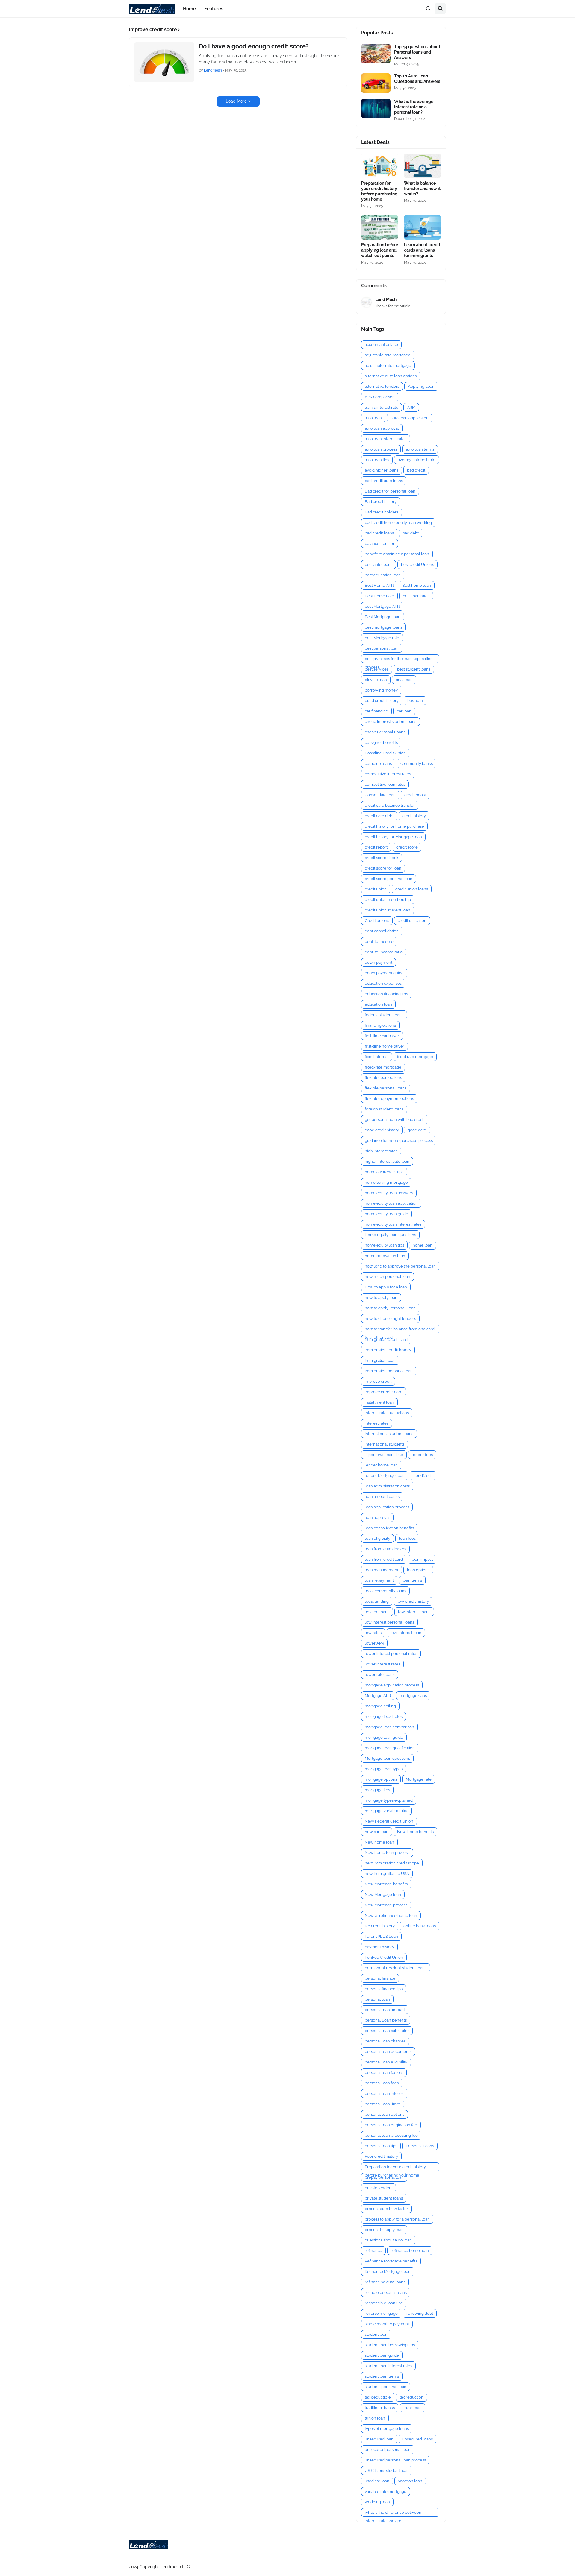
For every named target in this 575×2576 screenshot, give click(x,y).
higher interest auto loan (387, 1161)
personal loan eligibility (386, 2062)
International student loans (389, 1434)
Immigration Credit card (386, 1339)
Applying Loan (421, 386)
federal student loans (384, 1015)
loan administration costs (387, 1486)
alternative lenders (382, 386)
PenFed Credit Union (384, 1957)
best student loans (414, 669)
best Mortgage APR (382, 606)
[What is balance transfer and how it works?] (422, 166)
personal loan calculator (387, 2031)
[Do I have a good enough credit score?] (164, 62)
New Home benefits (415, 1832)
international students (385, 1444)
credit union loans (412, 889)
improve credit (378, 1381)
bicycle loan (376, 680)
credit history (414, 816)
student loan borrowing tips (390, 2345)
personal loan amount (385, 2010)
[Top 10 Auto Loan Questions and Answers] (376, 83)
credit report (376, 847)
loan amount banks (382, 1497)
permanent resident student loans (396, 1968)
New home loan (379, 1842)
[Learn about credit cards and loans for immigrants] (422, 227)
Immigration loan (380, 1360)
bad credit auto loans (384, 481)
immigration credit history (388, 1350)
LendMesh (423, 1476)
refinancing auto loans (385, 2282)
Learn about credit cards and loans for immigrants (422, 250)
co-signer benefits (381, 743)
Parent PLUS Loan (381, 1936)
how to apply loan (381, 1298)
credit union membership (388, 900)
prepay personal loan (384, 2177)
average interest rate (417, 460)
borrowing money (381, 690)
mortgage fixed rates (384, 1716)
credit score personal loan (389, 879)
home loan (423, 1245)
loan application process (387, 1507)
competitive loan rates (385, 784)
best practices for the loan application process (399, 660)
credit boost (415, 795)
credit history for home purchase (394, 826)
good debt (417, 1130)
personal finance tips (384, 1989)
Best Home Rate (379, 596)
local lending (377, 1601)
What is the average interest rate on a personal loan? (414, 107)
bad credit (416, 470)
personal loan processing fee (391, 2135)
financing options (380, 1025)
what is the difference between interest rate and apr (393, 2513)
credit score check (382, 858)
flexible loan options (383, 1078)
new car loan (377, 1832)
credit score (407, 847)
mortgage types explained (389, 1800)
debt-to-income (379, 942)
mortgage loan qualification (390, 1748)
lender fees (422, 1455)
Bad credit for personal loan (390, 491)
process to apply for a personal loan (397, 2219)
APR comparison (380, 397)
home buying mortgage (386, 1182)
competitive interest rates (388, 774)
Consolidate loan (380, 795)
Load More (236, 101)
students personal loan (386, 2387)
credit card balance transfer (390, 805)
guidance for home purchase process (399, 1140)
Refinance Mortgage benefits (391, 2261)
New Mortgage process (386, 1905)
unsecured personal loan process (395, 2460)
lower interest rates (382, 1664)
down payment (379, 962)
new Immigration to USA (387, 1874)
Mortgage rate (419, 1779)
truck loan (413, 2408)
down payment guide (384, 973)
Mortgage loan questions (387, 1758)
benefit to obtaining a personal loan (397, 554)
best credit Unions (417, 564)
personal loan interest (385, 2094)
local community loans (385, 1591)
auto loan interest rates (386, 439)
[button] (428, 9)
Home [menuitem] (189, 9)
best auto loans (379, 564)
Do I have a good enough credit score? (254, 46)
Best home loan (417, 585)
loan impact (422, 1559)
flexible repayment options (389, 1099)
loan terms (412, 1580)
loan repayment (379, 1580)
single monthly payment (387, 2324)
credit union (376, 889)
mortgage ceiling (380, 1706)
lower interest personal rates (391, 1654)
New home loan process (387, 1853)
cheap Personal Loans (385, 732)
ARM (411, 407)
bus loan (415, 701)
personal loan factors (384, 2073)
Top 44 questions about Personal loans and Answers (417, 52)
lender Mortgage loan (385, 1476)
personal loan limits (383, 2104)
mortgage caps (413, 1696)
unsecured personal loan (388, 2450)
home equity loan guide (386, 1214)
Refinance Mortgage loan (388, 2272)
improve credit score (384, 1392)
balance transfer (380, 544)
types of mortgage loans (387, 2429)
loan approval (377, 1518)
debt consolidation (382, 931)
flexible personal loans (386, 1088)
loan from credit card (384, 1559)
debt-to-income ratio (384, 952)
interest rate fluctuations (387, 1413)
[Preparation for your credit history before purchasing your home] (380, 166)
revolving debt (420, 2313)
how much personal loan (388, 1277)
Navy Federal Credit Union (389, 1821)
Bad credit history (381, 502)
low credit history (413, 1601)
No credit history (380, 1926)
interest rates (377, 1423)
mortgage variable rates (386, 1811)
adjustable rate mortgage (388, 355)
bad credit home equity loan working (398, 523)
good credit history (382, 1130)
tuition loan (375, 2418)
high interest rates (381, 1151)
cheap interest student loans (391, 722)
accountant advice (381, 345)
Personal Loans (420, 2146)
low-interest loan (406, 1633)
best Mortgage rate (382, 638)
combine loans (378, 763)
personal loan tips (381, 2146)
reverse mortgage (381, 2313)
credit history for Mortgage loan (393, 837)
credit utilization (412, 921)
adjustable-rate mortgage (388, 365)
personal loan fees (382, 2083)
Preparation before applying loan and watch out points (380, 250)
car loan (404, 711)
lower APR (374, 1643)
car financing (376, 711)
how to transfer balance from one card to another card (400, 1330)
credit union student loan (388, 910)
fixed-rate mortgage (383, 1067)
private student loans (384, 2198)
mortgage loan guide (384, 1737)
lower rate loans (380, 1675)
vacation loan (410, 2481)
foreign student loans (384, 1109)
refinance (373, 2251)
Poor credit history (381, 2156)
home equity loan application (391, 1203)
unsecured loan (379, 2439)
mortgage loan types (384, 1769)
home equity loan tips (384, 1245)
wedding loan (377, 2502)
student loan (376, 2334)
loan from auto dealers (385, 1549)
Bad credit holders (382, 512)
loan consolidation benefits (389, 1528)
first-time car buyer (382, 1036)
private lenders (379, 2188)
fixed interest (377, 1057)
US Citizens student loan (387, 2471)
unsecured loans (417, 2439)
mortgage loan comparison (389, 1727)
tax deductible (378, 2397)
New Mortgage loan (383, 1895)
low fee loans (377, 1612)
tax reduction (411, 2397)
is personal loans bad (384, 1455)
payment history (379, 1947)
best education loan (383, 575)
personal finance (380, 1978)
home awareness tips (384, 1172)
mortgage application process (392, 1685)
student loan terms (382, 2376)
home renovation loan (385, 1256)
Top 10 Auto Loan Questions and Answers (417, 79)
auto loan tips (377, 460)
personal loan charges (385, 2041)
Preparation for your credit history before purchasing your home (379, 191)
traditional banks (380, 2408)
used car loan (377, 2481)
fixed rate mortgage (415, 1057)
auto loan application (410, 418)
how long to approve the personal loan (400, 1266)
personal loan (377, 1999)
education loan (378, 1004)
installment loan (379, 1402)
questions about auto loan (388, 2240)
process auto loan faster (386, 2209)
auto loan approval (382, 428)
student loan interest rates (388, 2366)
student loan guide (382, 2355)
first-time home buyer (385, 1046)
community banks (417, 763)
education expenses (383, 983)
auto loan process (381, 449)
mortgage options (381, 1779)
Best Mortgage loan (383, 617)
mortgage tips (377, 1790)
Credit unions (377, 921)
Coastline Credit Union (385, 753)
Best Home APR (379, 585)
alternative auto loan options (391, 376)
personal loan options (385, 2114)
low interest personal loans (389, 1622)
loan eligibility (377, 1538)
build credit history (382, 701)
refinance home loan (410, 2251)
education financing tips (386, 994)
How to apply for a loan (386, 1287)
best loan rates (416, 596)
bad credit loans (379, 533)
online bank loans (420, 1926)
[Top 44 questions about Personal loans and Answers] (376, 54)
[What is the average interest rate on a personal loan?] (376, 108)
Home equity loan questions (390, 1235)
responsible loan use (384, 2303)
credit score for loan (383, 868)
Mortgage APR (378, 1696)
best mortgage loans (383, 627)
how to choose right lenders (390, 1319)
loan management (382, 1570)
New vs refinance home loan (391, 1915)
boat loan (404, 680)
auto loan (373, 418)
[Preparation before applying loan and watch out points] (380, 227)
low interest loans (414, 1612)
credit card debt (379, 816)
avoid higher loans (382, 470)
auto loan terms (420, 449)
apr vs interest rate (382, 407)
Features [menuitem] (214, 9)
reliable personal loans (386, 2292)
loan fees (407, 1538)
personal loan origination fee (391, 2125)
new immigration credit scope (392, 1863)
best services (377, 669)
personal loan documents (388, 2052)
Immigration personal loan (389, 1371)
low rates (373, 1633)
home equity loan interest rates (393, 1224)
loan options (418, 1570)
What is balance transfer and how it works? (422, 189)
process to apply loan (384, 2230)
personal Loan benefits (386, 2020)
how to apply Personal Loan (390, 1308)
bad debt (411, 533)
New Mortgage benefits (386, 1884)
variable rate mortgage (386, 2491)
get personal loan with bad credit (395, 1120)
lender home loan (381, 1465)
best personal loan (382, 648)
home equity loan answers (389, 1193)
